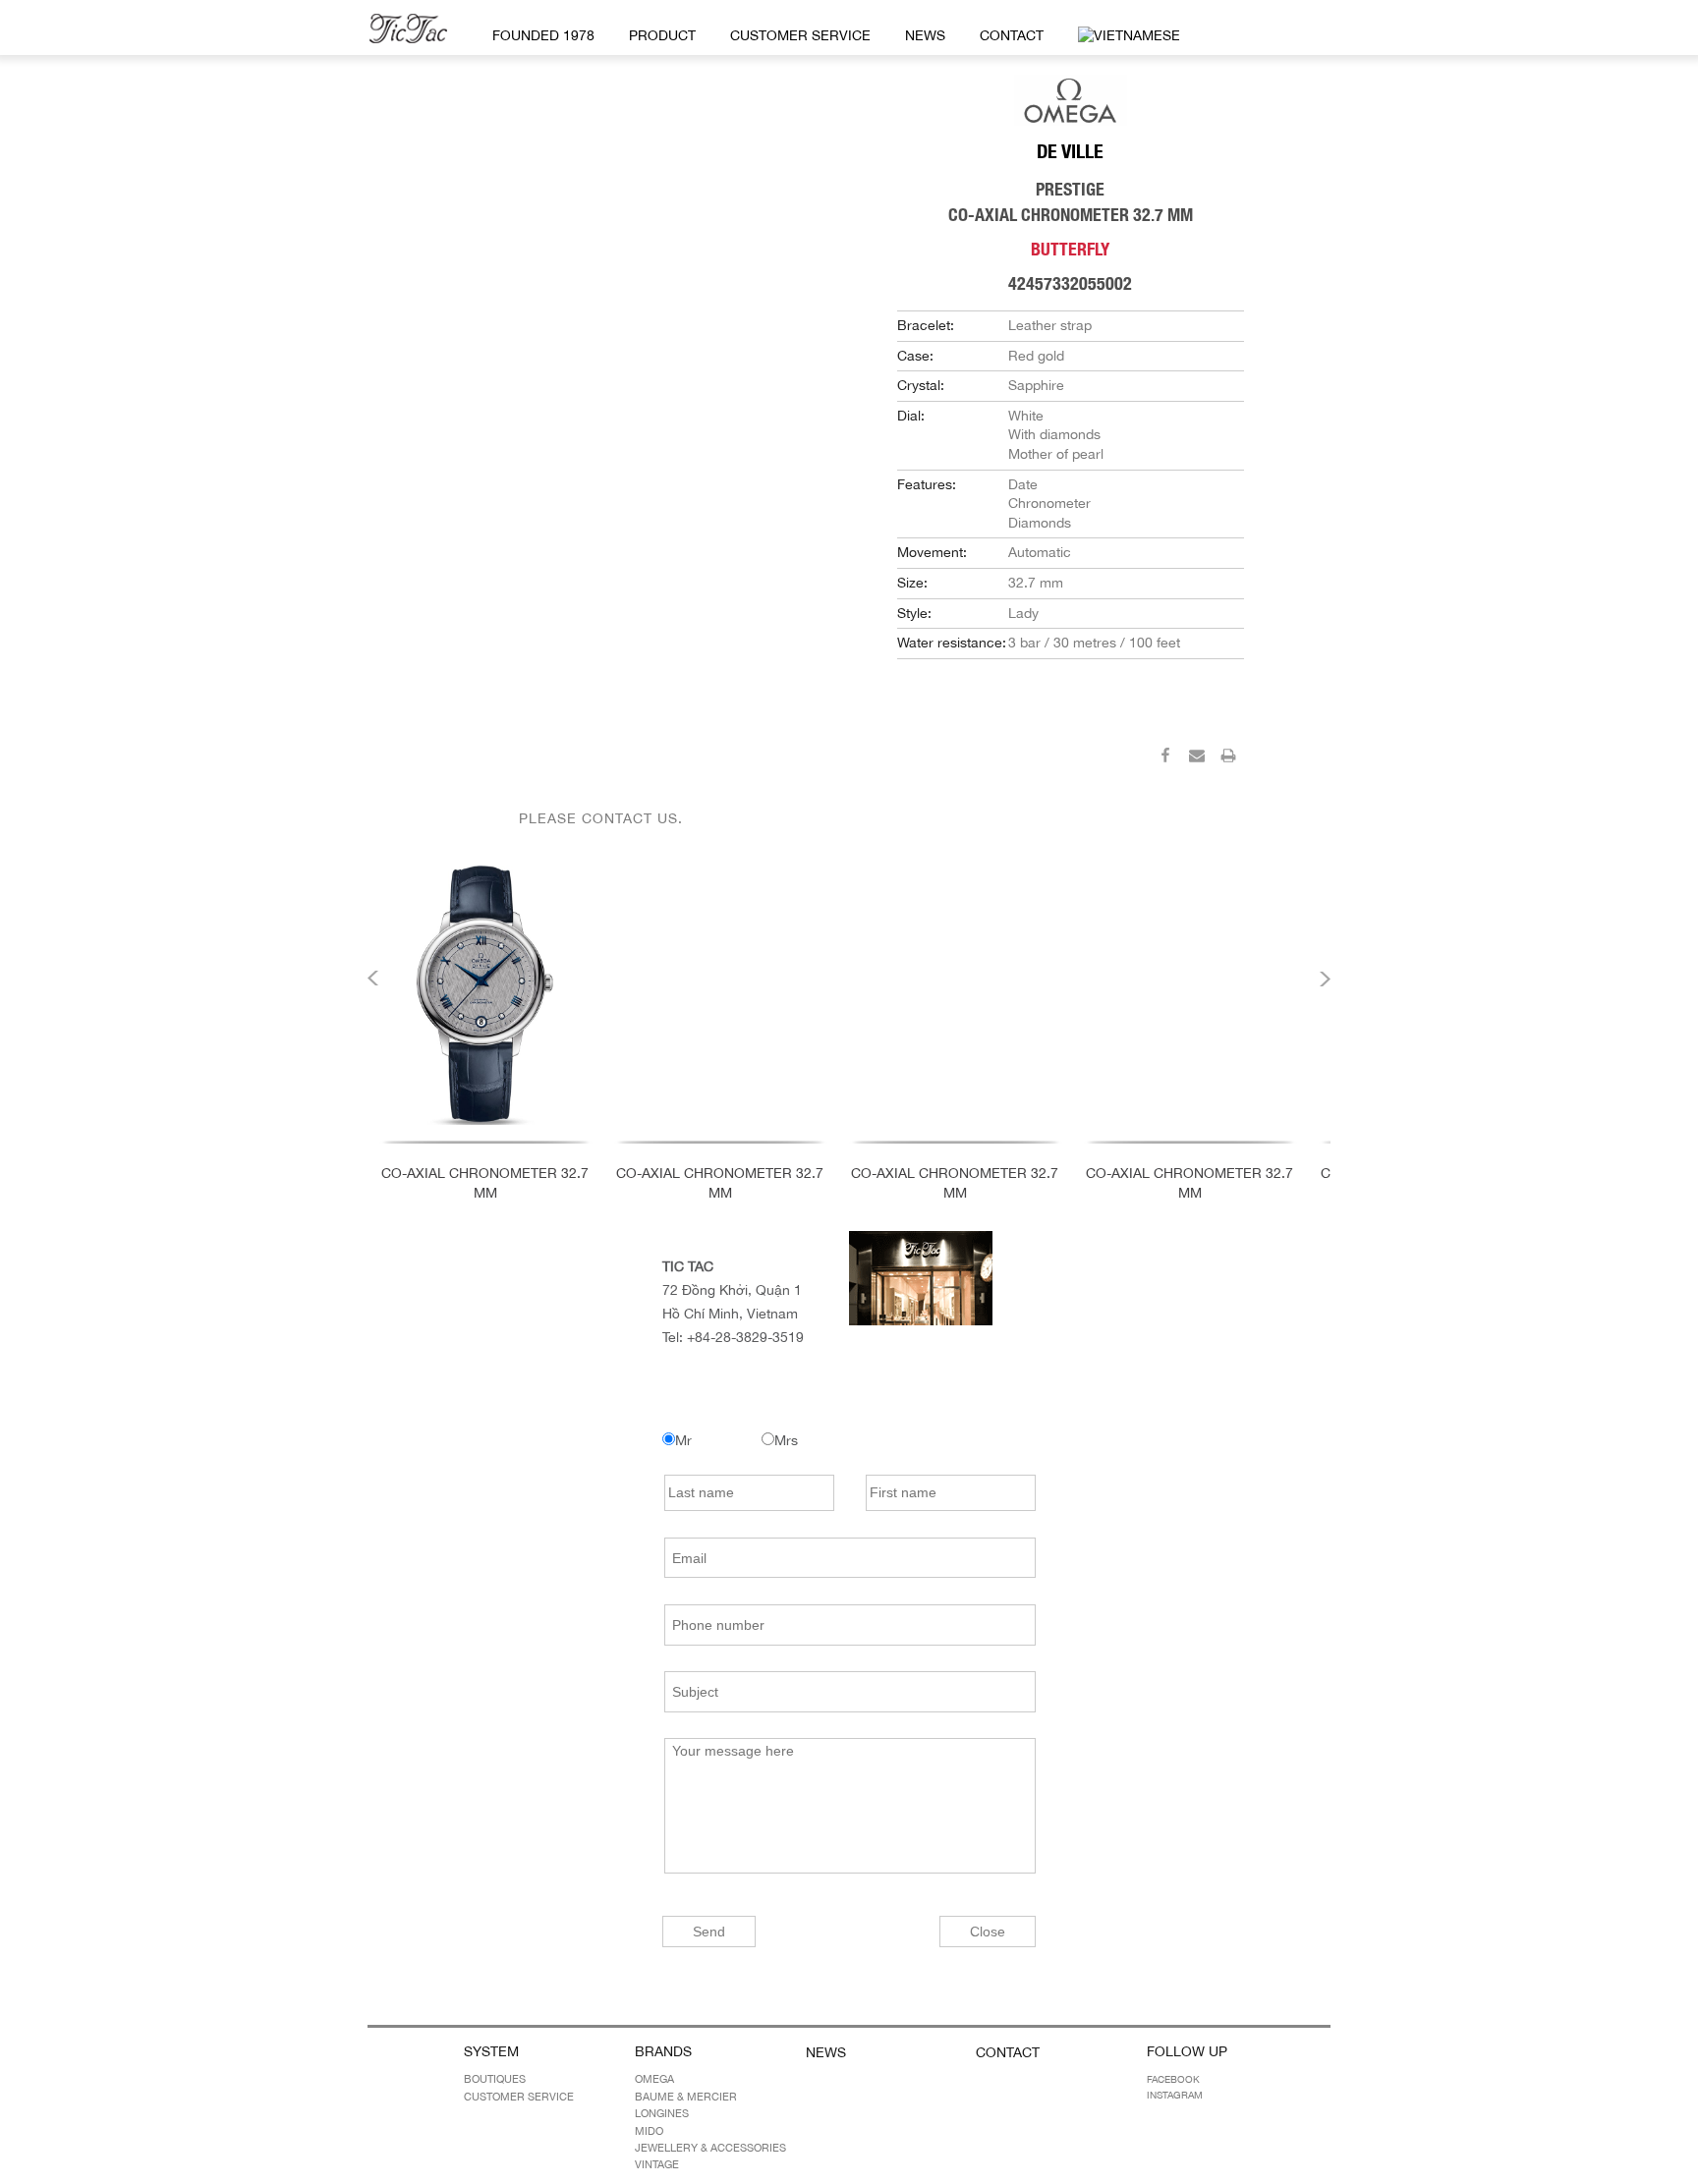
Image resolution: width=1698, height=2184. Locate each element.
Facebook (1173, 2079)
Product (662, 35)
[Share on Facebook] (1165, 758)
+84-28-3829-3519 (745, 1337)
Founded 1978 (543, 35)
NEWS (925, 35)
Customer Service (800, 35)
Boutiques (495, 2079)
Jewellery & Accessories (710, 2148)
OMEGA (654, 2079)
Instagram (1175, 2095)
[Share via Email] (1197, 758)
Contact (1012, 35)
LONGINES (662, 2113)
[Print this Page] (1228, 758)
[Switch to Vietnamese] (1126, 36)
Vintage (657, 2164)
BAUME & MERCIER (686, 2097)
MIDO (649, 2131)
